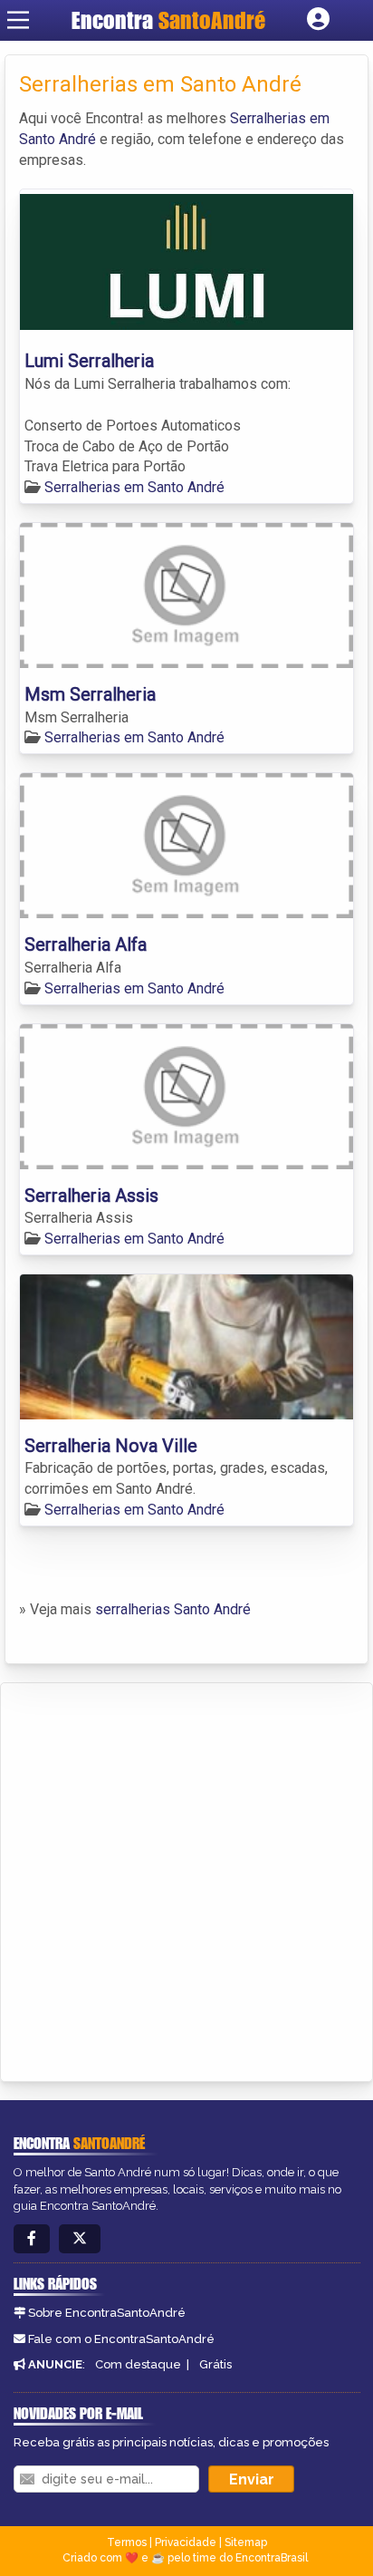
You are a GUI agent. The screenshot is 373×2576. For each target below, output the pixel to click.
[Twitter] (80, 2239)
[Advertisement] (186, 1879)
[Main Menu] (18, 20)
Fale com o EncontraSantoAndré (121, 2339)
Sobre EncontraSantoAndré (107, 2313)
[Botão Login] (318, 20)
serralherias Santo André (173, 1609)
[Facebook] (32, 2239)
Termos (127, 2542)
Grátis (215, 2364)
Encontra (168, 20)
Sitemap (246, 2542)
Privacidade (186, 2542)
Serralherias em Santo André (134, 487)
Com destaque (138, 2364)
